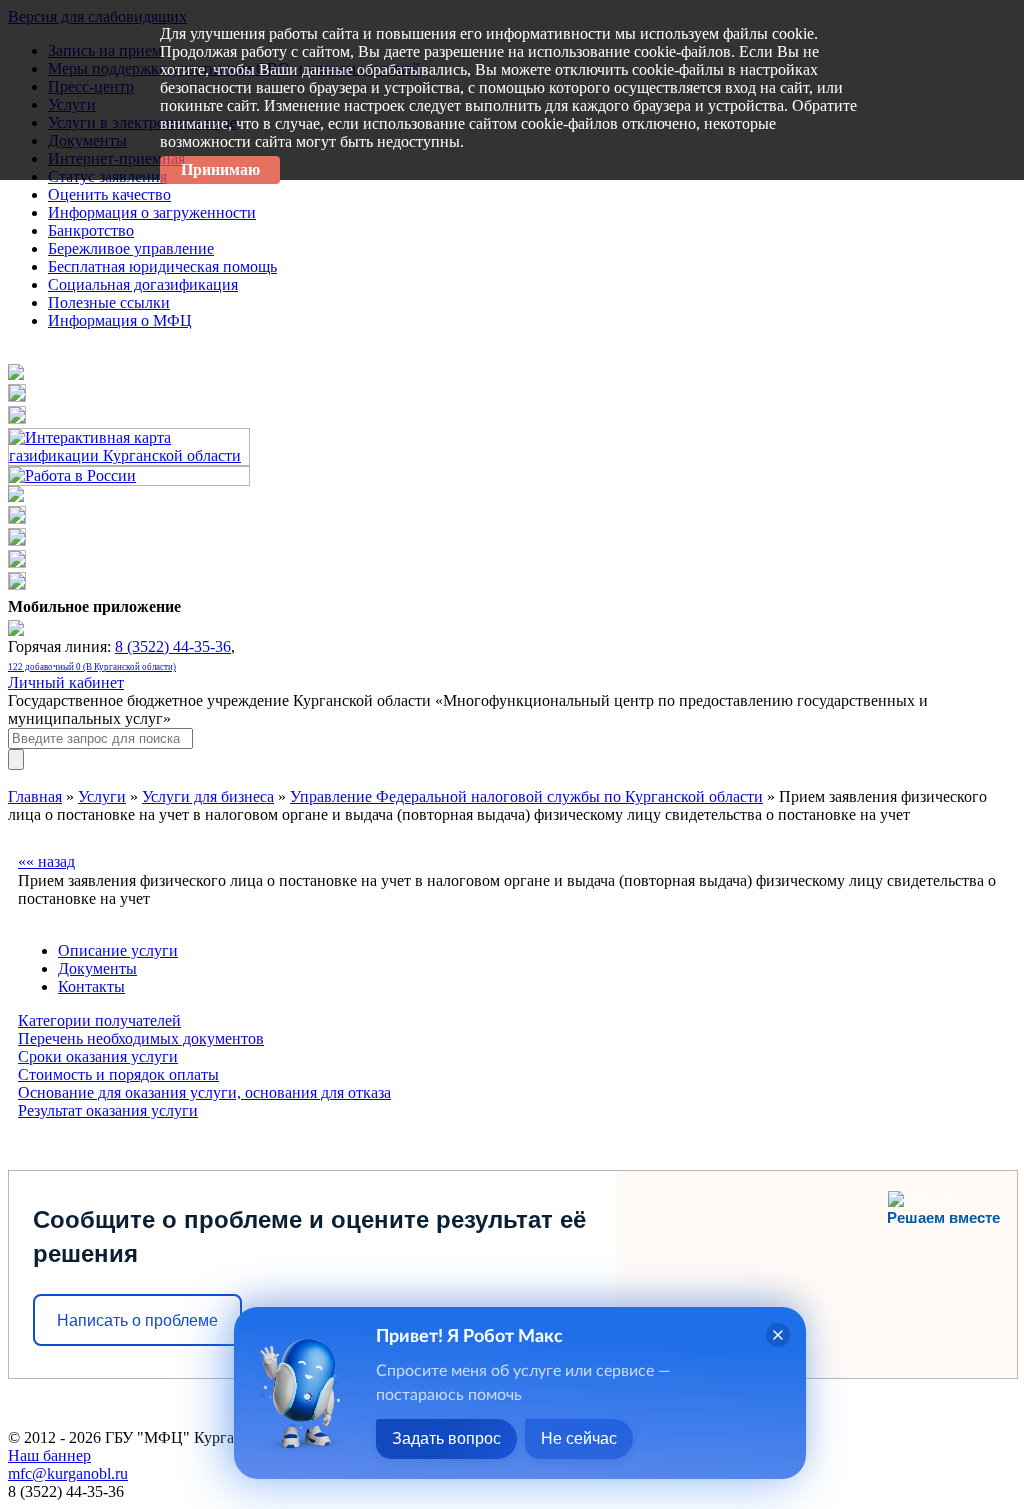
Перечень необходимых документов (141, 1038)
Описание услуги (118, 950)
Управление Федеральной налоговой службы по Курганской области (526, 796)
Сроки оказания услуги (98, 1056)
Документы (97, 968)
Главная (35, 796)
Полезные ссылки (109, 302)
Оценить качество (109, 194)
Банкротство (91, 230)
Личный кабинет (66, 682)
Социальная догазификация (143, 284)
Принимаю (220, 169)
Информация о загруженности (152, 212)
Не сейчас (579, 1438)
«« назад (46, 861)
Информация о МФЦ (120, 320)
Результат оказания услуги (108, 1110)
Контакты (91, 986)
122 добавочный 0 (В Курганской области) (92, 667)
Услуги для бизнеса (208, 796)
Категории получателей (99, 1020)
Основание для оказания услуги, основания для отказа (204, 1092)
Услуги (102, 796)
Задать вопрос (446, 1438)
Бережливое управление (131, 248)
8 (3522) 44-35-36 (173, 646)
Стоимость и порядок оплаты (118, 1074)
